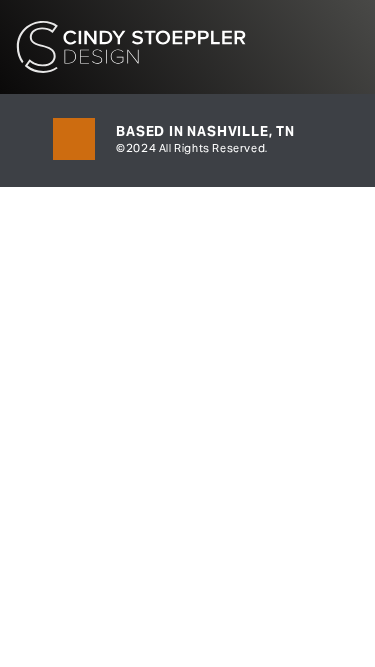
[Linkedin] (74, 139)
